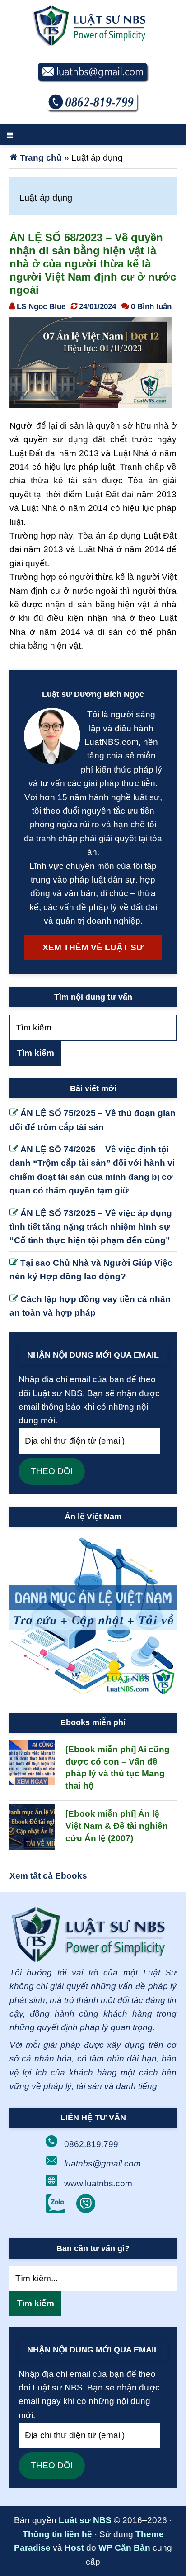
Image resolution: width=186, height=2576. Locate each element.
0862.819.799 (91, 2144)
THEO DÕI (52, 1471)
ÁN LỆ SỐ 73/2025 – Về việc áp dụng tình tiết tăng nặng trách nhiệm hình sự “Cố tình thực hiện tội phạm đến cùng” (91, 1227)
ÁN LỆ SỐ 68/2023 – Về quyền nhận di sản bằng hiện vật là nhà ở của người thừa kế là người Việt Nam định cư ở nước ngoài (93, 263)
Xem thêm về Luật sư (93, 947)
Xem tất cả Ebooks (48, 1876)
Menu (93, 135)
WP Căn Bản (124, 2548)
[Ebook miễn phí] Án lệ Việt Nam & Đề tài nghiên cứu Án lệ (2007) (117, 1826)
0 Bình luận (151, 306)
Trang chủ (41, 158)
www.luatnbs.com (98, 2183)
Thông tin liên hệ (57, 2534)
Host (74, 2548)
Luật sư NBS (85, 2520)
